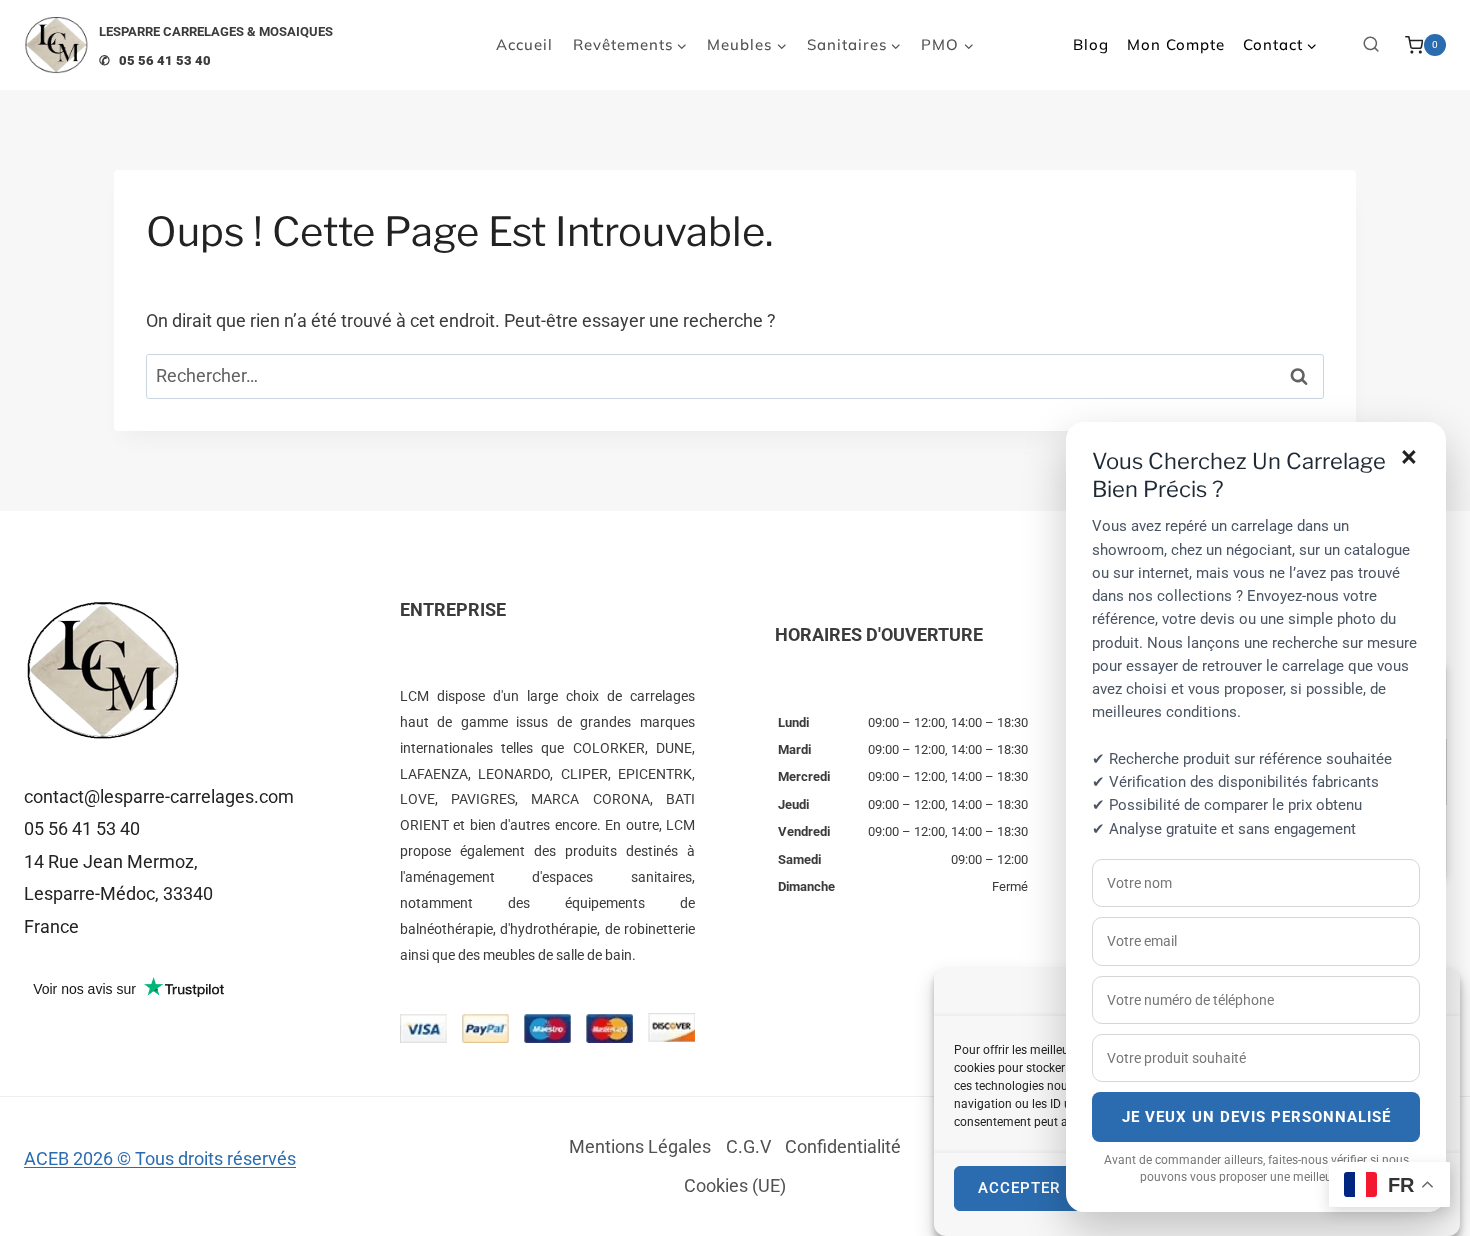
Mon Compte (1176, 44)
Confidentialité (843, 1146)
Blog (1091, 44)
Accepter (1019, 1189)
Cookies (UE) (735, 1185)
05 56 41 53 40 (82, 828)
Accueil (524, 44)
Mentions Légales (640, 1146)
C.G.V (748, 1146)
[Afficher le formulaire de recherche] (1371, 45)
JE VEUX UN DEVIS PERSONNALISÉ (1256, 1117)
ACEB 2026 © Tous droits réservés (160, 1158)
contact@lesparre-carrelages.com (159, 796)
